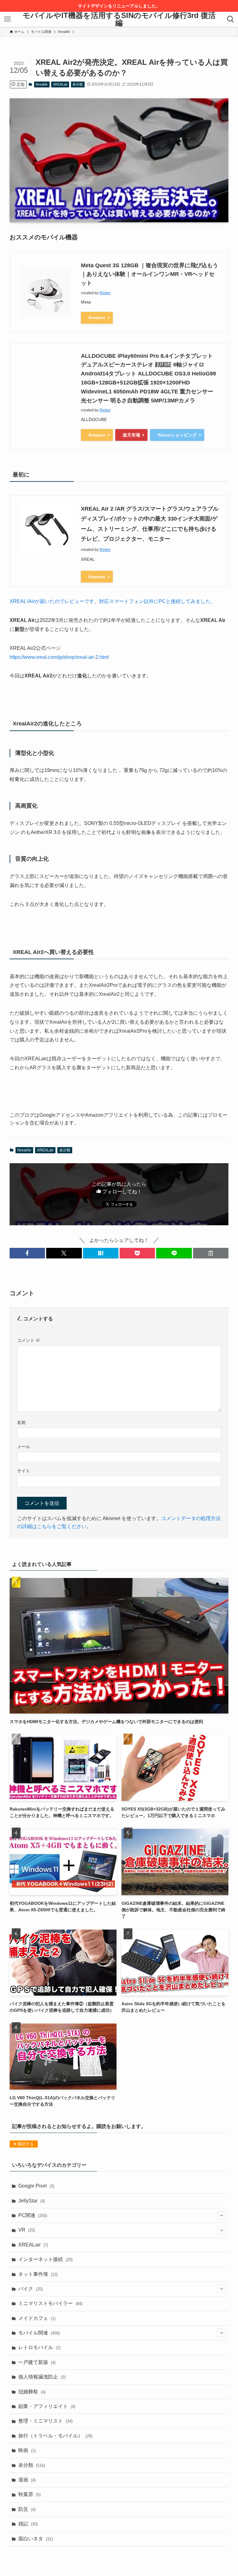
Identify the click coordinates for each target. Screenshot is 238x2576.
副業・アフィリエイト (47, 2406)
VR (27, 2230)
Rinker (105, 293)
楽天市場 (131, 435)
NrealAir (42, 84)
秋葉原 (29, 2494)
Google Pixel (36, 2186)
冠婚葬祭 (32, 2392)
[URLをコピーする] (211, 1253)
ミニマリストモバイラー (50, 2303)
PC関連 (33, 2215)
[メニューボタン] (7, 19)
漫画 (27, 2480)
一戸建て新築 (37, 2362)
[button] (27, 1253)
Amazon (97, 317)
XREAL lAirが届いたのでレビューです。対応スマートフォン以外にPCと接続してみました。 (112, 601)
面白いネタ (35, 2539)
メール (24, 1447)
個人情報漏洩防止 (42, 2377)
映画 (27, 2450)
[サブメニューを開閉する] (222, 2215)
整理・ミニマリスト (45, 2421)
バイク (31, 2289)
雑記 (28, 2524)
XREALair (60, 84)
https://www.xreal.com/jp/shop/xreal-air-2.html (59, 657)
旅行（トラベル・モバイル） (55, 2436)
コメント (29, 1340)
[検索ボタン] (231, 19)
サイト (24, 1471)
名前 (21, 1422)
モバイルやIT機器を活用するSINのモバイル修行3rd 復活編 (119, 19)
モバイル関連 (39, 2333)
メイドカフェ (37, 2318)
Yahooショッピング (177, 435)
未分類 (78, 84)
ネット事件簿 (38, 2274)
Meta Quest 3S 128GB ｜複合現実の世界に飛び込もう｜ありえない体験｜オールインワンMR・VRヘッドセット (150, 274)
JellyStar (32, 2201)
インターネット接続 (45, 2259)
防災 (27, 2509)
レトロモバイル (39, 2347)
